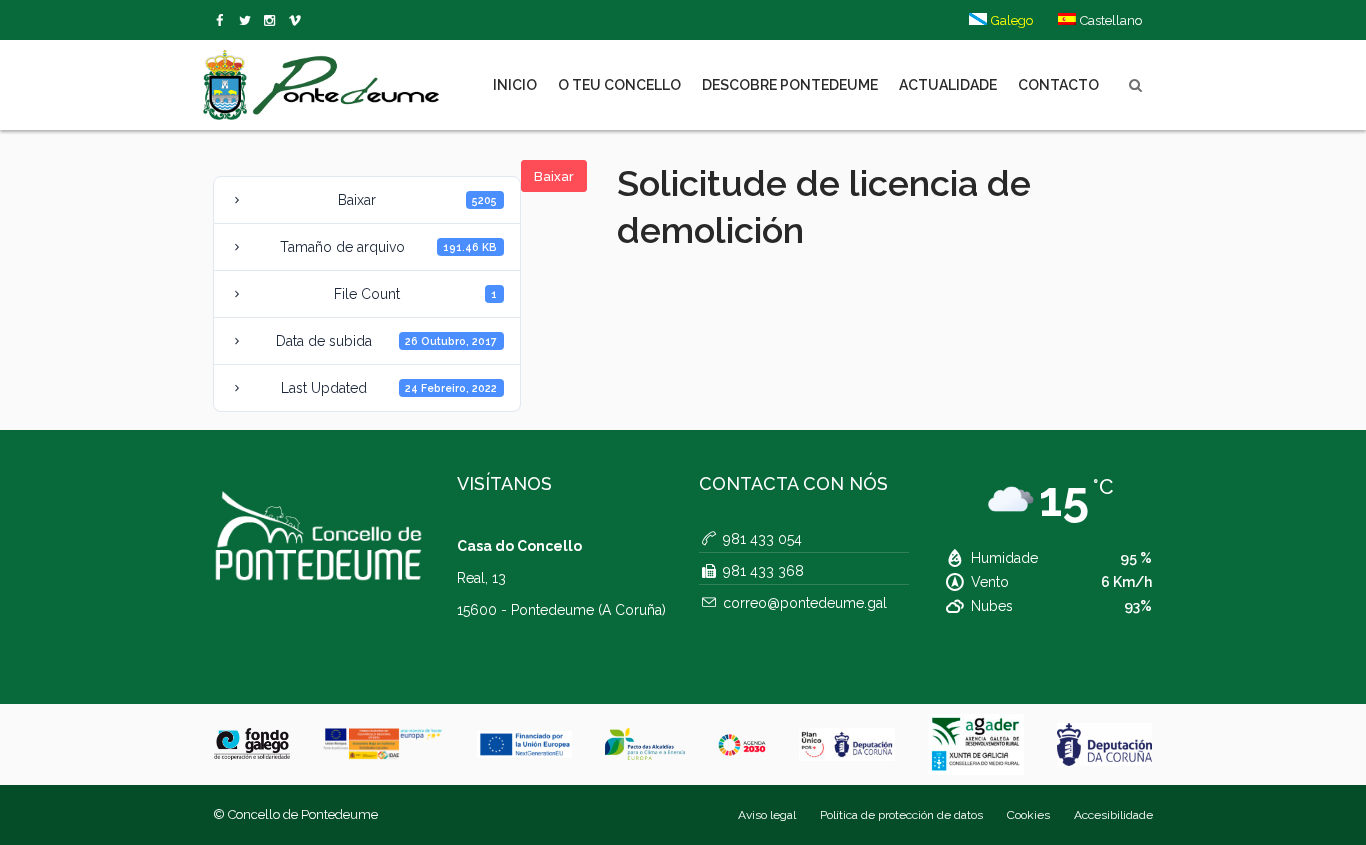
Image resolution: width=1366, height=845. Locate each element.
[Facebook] (223, 21)
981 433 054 (762, 539)
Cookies (1028, 815)
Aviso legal (767, 815)
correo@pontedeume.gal (805, 603)
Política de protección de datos (901, 815)
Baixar (554, 176)
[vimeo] (248, 21)
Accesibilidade (1113, 815)
